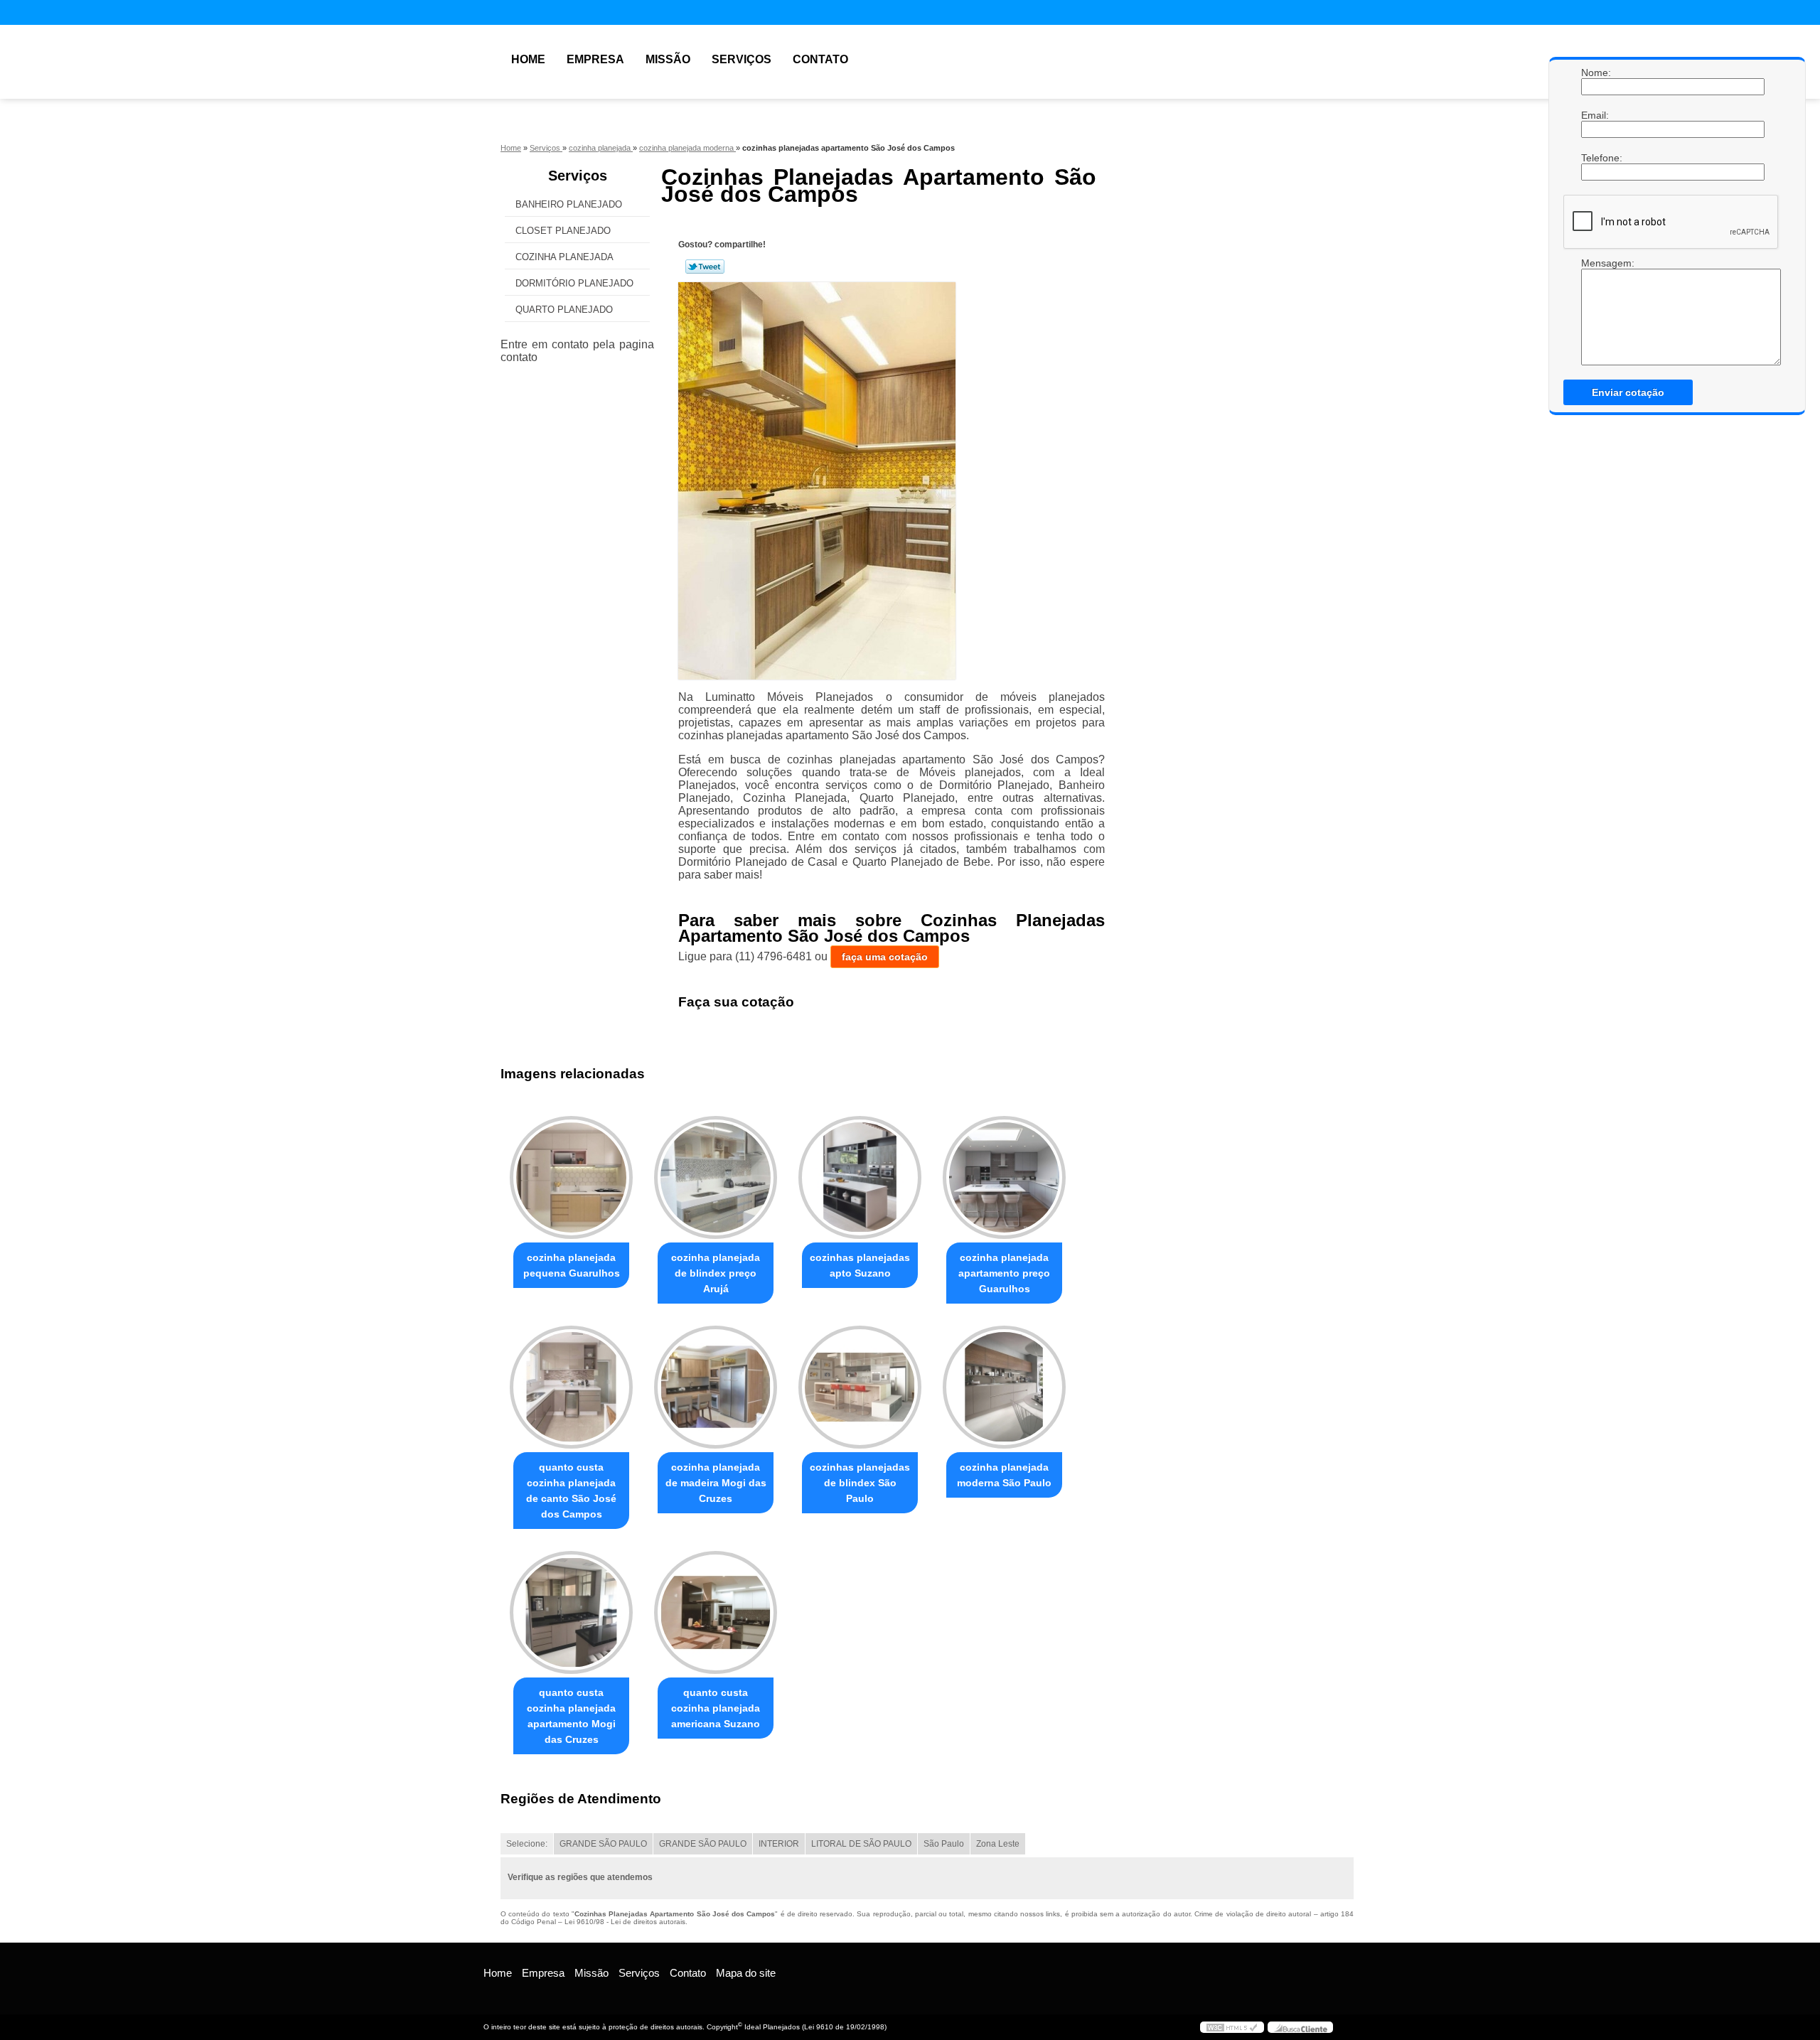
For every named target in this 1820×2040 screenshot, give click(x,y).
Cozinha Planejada (564, 257)
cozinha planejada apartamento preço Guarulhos (1004, 1273)
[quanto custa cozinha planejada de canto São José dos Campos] (571, 1387)
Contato (820, 59)
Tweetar (705, 267)
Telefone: (1595, 158)
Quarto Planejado (564, 310)
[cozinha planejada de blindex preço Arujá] (716, 1177)
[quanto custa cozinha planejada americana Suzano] (716, 1612)
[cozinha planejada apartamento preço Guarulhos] (1004, 1177)
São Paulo (944, 1844)
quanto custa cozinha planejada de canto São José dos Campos (571, 1491)
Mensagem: (1595, 263)
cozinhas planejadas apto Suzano (860, 1265)
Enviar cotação (1628, 392)
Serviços (742, 59)
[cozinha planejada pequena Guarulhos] (571, 1177)
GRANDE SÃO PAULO (603, 1844)
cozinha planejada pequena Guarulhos (572, 1265)
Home (528, 59)
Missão (668, 59)
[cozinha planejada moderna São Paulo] (1004, 1387)
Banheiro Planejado (569, 204)
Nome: (1595, 73)
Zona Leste (998, 1844)
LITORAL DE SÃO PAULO (861, 1844)
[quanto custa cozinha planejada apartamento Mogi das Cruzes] (571, 1612)
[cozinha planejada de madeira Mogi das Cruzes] (716, 1387)
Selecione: (527, 1844)
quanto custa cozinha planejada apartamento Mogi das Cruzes (571, 1716)
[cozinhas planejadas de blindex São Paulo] (860, 1387)
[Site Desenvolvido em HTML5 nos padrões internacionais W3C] (1232, 2027)
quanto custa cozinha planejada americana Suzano (716, 1708)
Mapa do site (746, 1973)
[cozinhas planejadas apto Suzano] (860, 1177)
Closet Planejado (563, 231)
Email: (1595, 115)
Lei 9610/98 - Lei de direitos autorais (625, 1922)
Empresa (595, 59)
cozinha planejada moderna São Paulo (1004, 1475)
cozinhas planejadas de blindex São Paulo (860, 1483)
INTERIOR (779, 1844)
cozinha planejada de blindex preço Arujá (716, 1273)
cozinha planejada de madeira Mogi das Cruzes (716, 1483)
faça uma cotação (885, 957)
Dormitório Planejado (574, 283)
